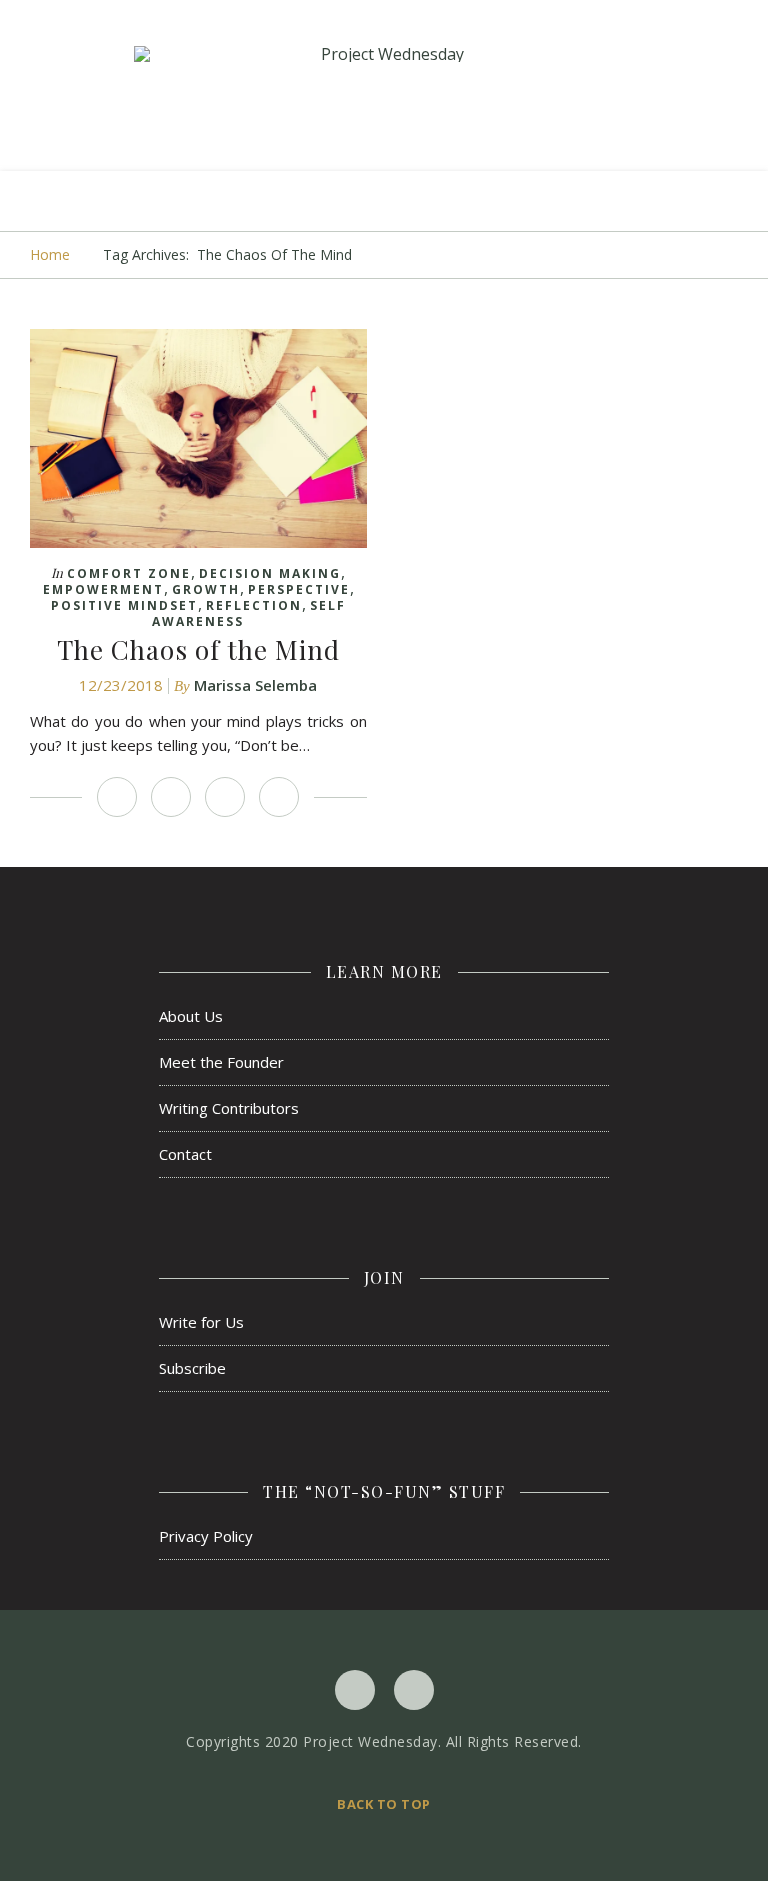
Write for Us (201, 1322)
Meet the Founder (221, 1062)
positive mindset (124, 605)
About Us (191, 1016)
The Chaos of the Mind (198, 649)
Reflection (254, 605)
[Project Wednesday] (384, 54)
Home (50, 254)
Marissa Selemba (255, 685)
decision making (270, 573)
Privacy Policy (206, 1536)
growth (206, 589)
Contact (185, 1154)
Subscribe (192, 1368)
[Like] (117, 797)
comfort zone (129, 573)
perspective (299, 589)
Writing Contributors (229, 1108)
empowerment (103, 589)
